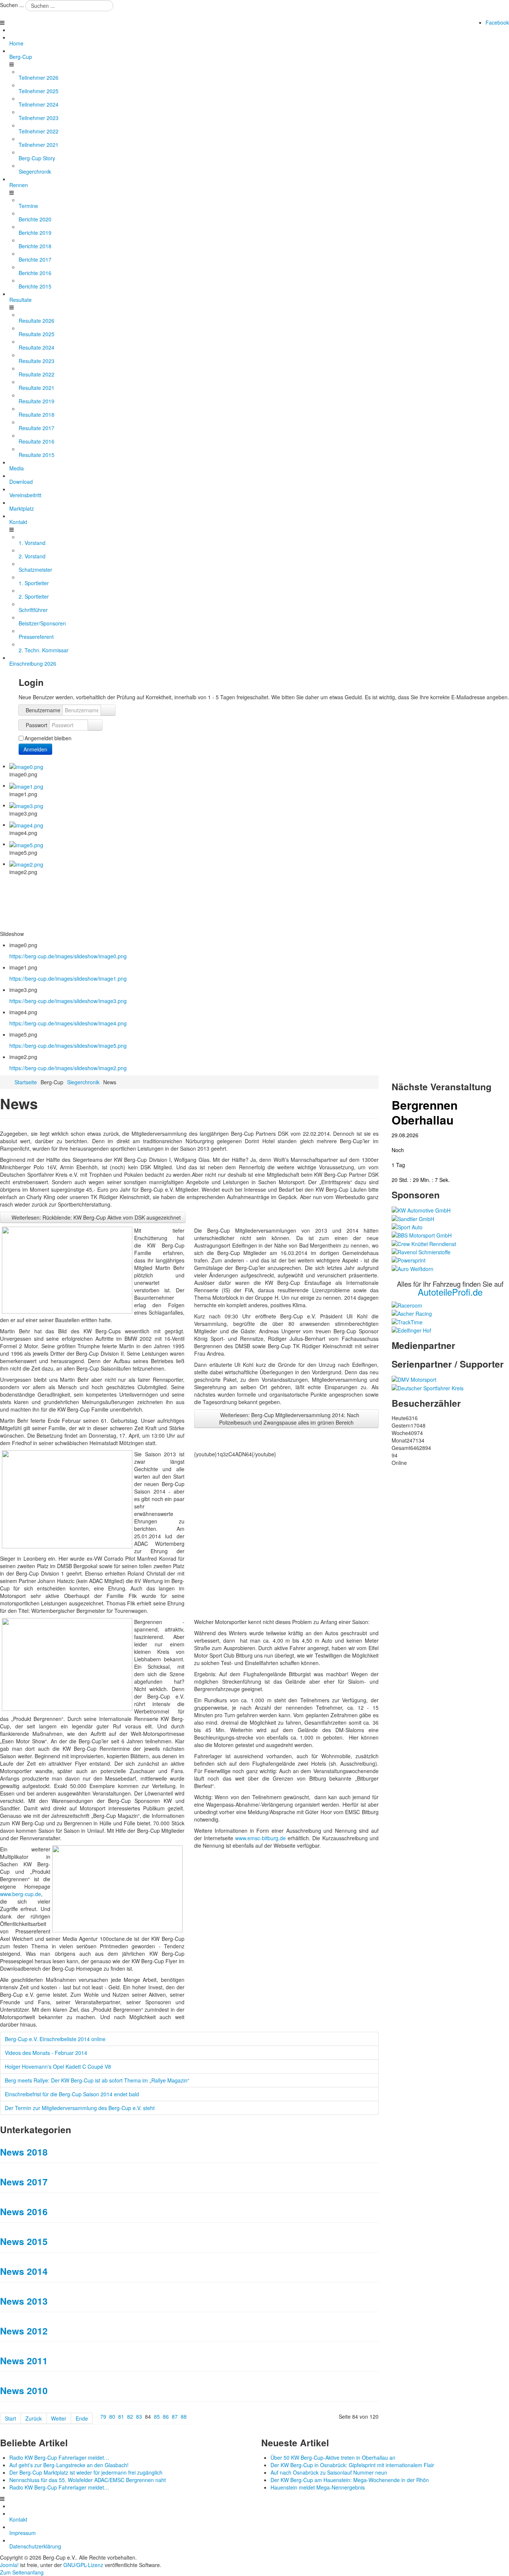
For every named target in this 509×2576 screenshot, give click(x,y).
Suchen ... (12, 5)
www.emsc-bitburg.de (260, 1838)
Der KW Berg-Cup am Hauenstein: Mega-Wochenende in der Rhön (350, 2480)
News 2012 (24, 2331)
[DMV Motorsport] (414, 1379)
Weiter (59, 2418)
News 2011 (24, 2361)
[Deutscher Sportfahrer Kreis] (428, 1387)
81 (121, 2416)
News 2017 (24, 2182)
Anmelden (35, 749)
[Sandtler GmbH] (413, 1218)
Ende (82, 2418)
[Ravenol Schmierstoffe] (421, 1251)
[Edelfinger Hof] (411, 1330)
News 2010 (24, 2390)
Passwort (37, 725)
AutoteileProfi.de (450, 1292)
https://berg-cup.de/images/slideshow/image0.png (68, 956)
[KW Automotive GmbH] (421, 1210)
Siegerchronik (83, 1082)
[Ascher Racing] (412, 1313)
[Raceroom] (407, 1305)
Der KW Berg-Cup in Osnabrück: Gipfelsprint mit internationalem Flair (352, 2465)
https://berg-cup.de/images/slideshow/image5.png (68, 1046)
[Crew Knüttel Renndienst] (424, 1243)
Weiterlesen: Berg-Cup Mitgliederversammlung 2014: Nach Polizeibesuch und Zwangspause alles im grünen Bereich (289, 1419)
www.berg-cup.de (20, 1894)
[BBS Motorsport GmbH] (422, 1235)
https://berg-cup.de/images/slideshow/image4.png (68, 1023)
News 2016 (24, 2211)
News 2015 (24, 2241)
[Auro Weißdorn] (412, 1268)
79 (103, 2416)
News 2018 (24, 2152)
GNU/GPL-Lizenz (83, 2565)
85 (157, 2416)
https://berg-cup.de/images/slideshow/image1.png (68, 978)
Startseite (26, 1082)
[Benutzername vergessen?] (108, 710)
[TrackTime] (407, 1321)
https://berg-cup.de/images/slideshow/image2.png (68, 1068)
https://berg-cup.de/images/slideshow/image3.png (68, 1001)
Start (10, 2418)
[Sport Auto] (407, 1226)
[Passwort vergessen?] (95, 725)
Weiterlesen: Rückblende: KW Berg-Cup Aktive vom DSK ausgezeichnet (95, 1217)
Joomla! (9, 2565)
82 (130, 2416)
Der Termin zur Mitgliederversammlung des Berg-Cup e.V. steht (80, 2108)
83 (139, 2416)
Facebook (497, 22)
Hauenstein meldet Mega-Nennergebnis (318, 2487)
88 (184, 2416)
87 (175, 2416)
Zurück (34, 2418)
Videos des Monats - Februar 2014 (46, 2053)
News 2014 (24, 2271)
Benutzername (43, 710)
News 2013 (24, 2301)
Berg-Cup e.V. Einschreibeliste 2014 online (55, 2039)
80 (112, 2416)
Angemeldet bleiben (48, 738)
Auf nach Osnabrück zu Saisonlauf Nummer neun (329, 2472)
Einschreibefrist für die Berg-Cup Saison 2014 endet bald (72, 2094)
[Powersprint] (409, 1259)
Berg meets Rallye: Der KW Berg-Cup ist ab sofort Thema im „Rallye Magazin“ (97, 2080)
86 (166, 2416)
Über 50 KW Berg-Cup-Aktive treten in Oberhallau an (333, 2457)
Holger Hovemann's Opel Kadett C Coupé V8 (58, 2066)
